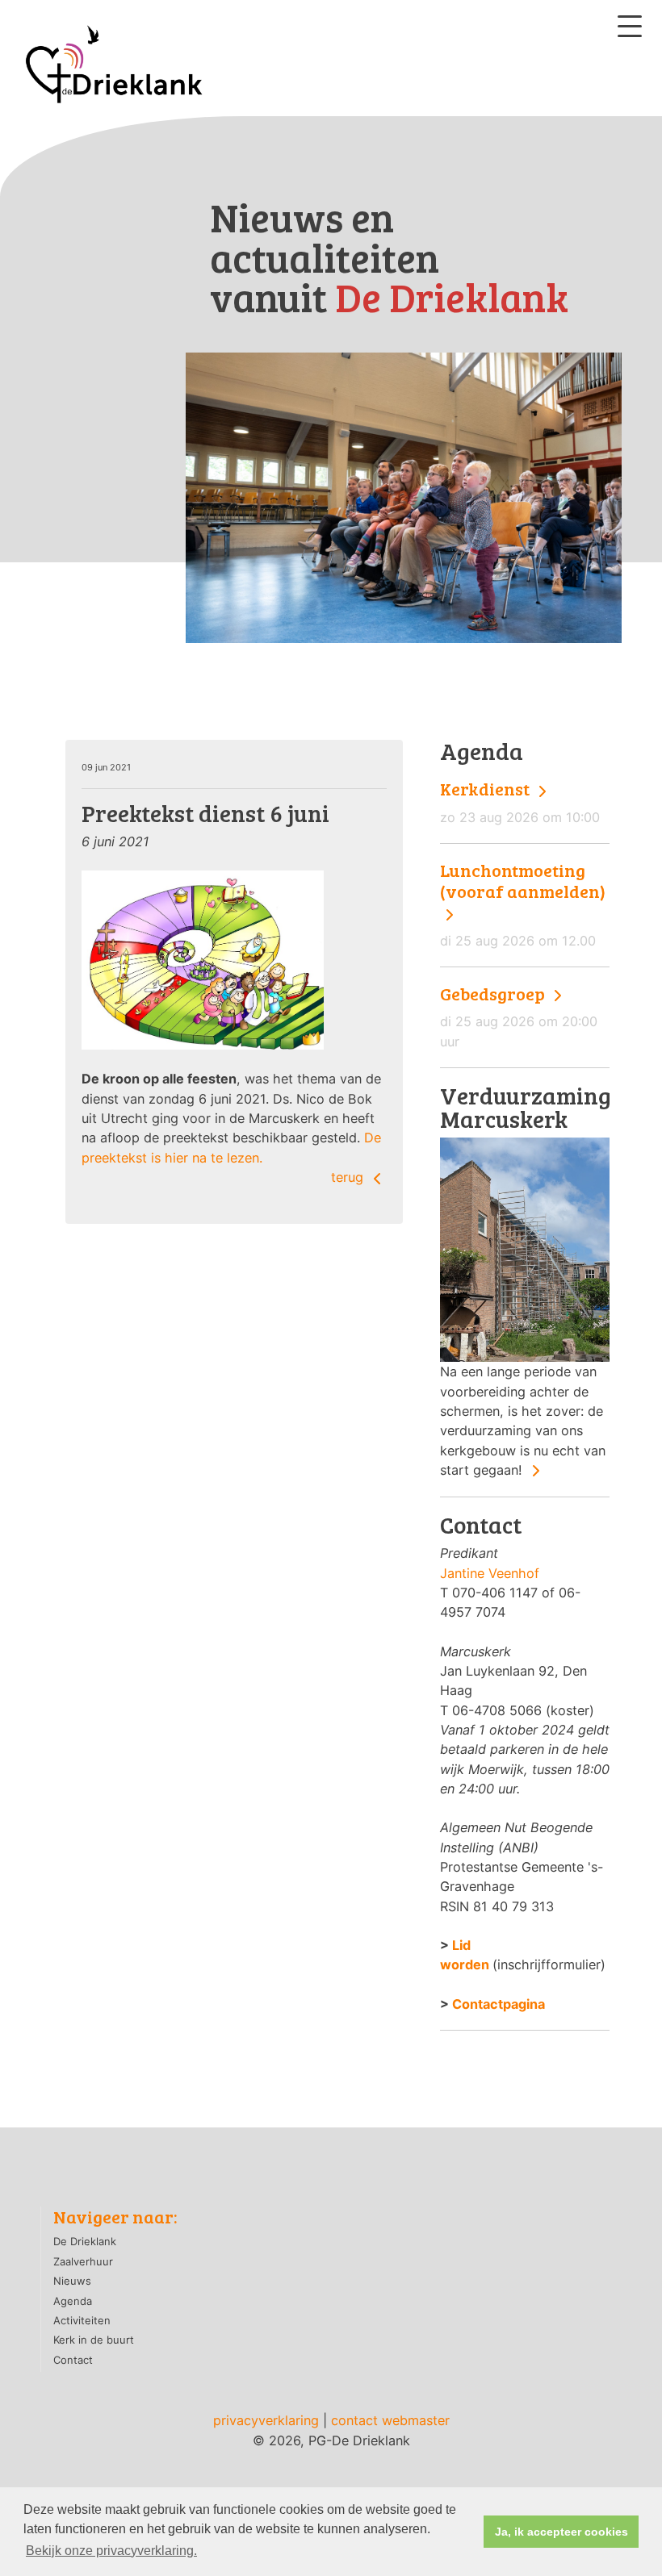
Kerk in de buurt (94, 2340)
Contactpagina (499, 2004)
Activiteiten (82, 2320)
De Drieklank (85, 2241)
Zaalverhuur (83, 2261)
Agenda (73, 2301)
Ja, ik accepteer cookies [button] (561, 2532)
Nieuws (72, 2281)
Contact (73, 2360)
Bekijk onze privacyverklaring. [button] (111, 2551)
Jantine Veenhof (490, 1573)
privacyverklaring (266, 2420)
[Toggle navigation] (630, 26)
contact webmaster (390, 2420)
